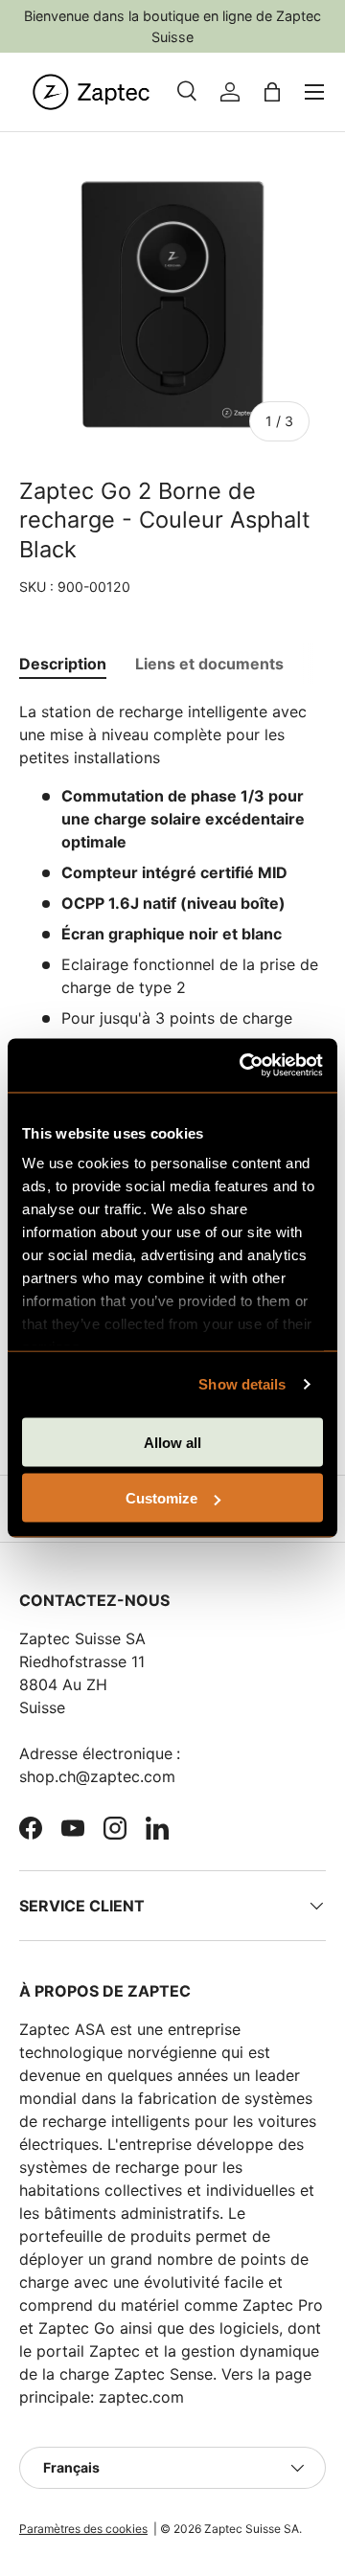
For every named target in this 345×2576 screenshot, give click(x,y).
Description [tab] (63, 664)
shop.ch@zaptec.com (97, 1776)
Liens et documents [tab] (209, 664)
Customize (161, 1498)
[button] (272, 92)
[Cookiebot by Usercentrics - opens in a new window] (243, 1066)
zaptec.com (141, 2397)
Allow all (172, 1442)
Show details (242, 1384)
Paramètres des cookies (83, 2529)
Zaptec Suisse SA (252, 2529)
